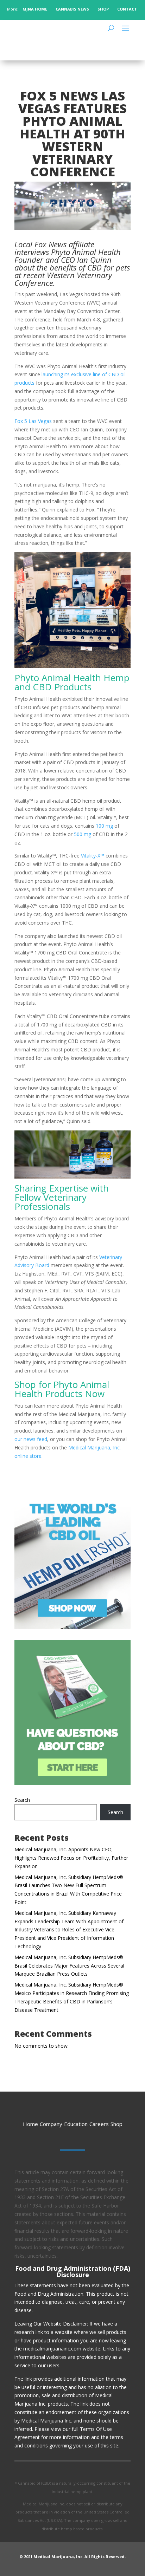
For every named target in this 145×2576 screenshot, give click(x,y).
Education (76, 2124)
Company (51, 2124)
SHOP (103, 9)
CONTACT (128, 9)
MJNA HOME (34, 9)
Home (30, 2124)
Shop (116, 2124)
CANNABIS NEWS (72, 9)
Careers (99, 2124)
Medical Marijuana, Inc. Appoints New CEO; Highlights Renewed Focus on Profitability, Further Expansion (71, 1858)
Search (22, 1800)
